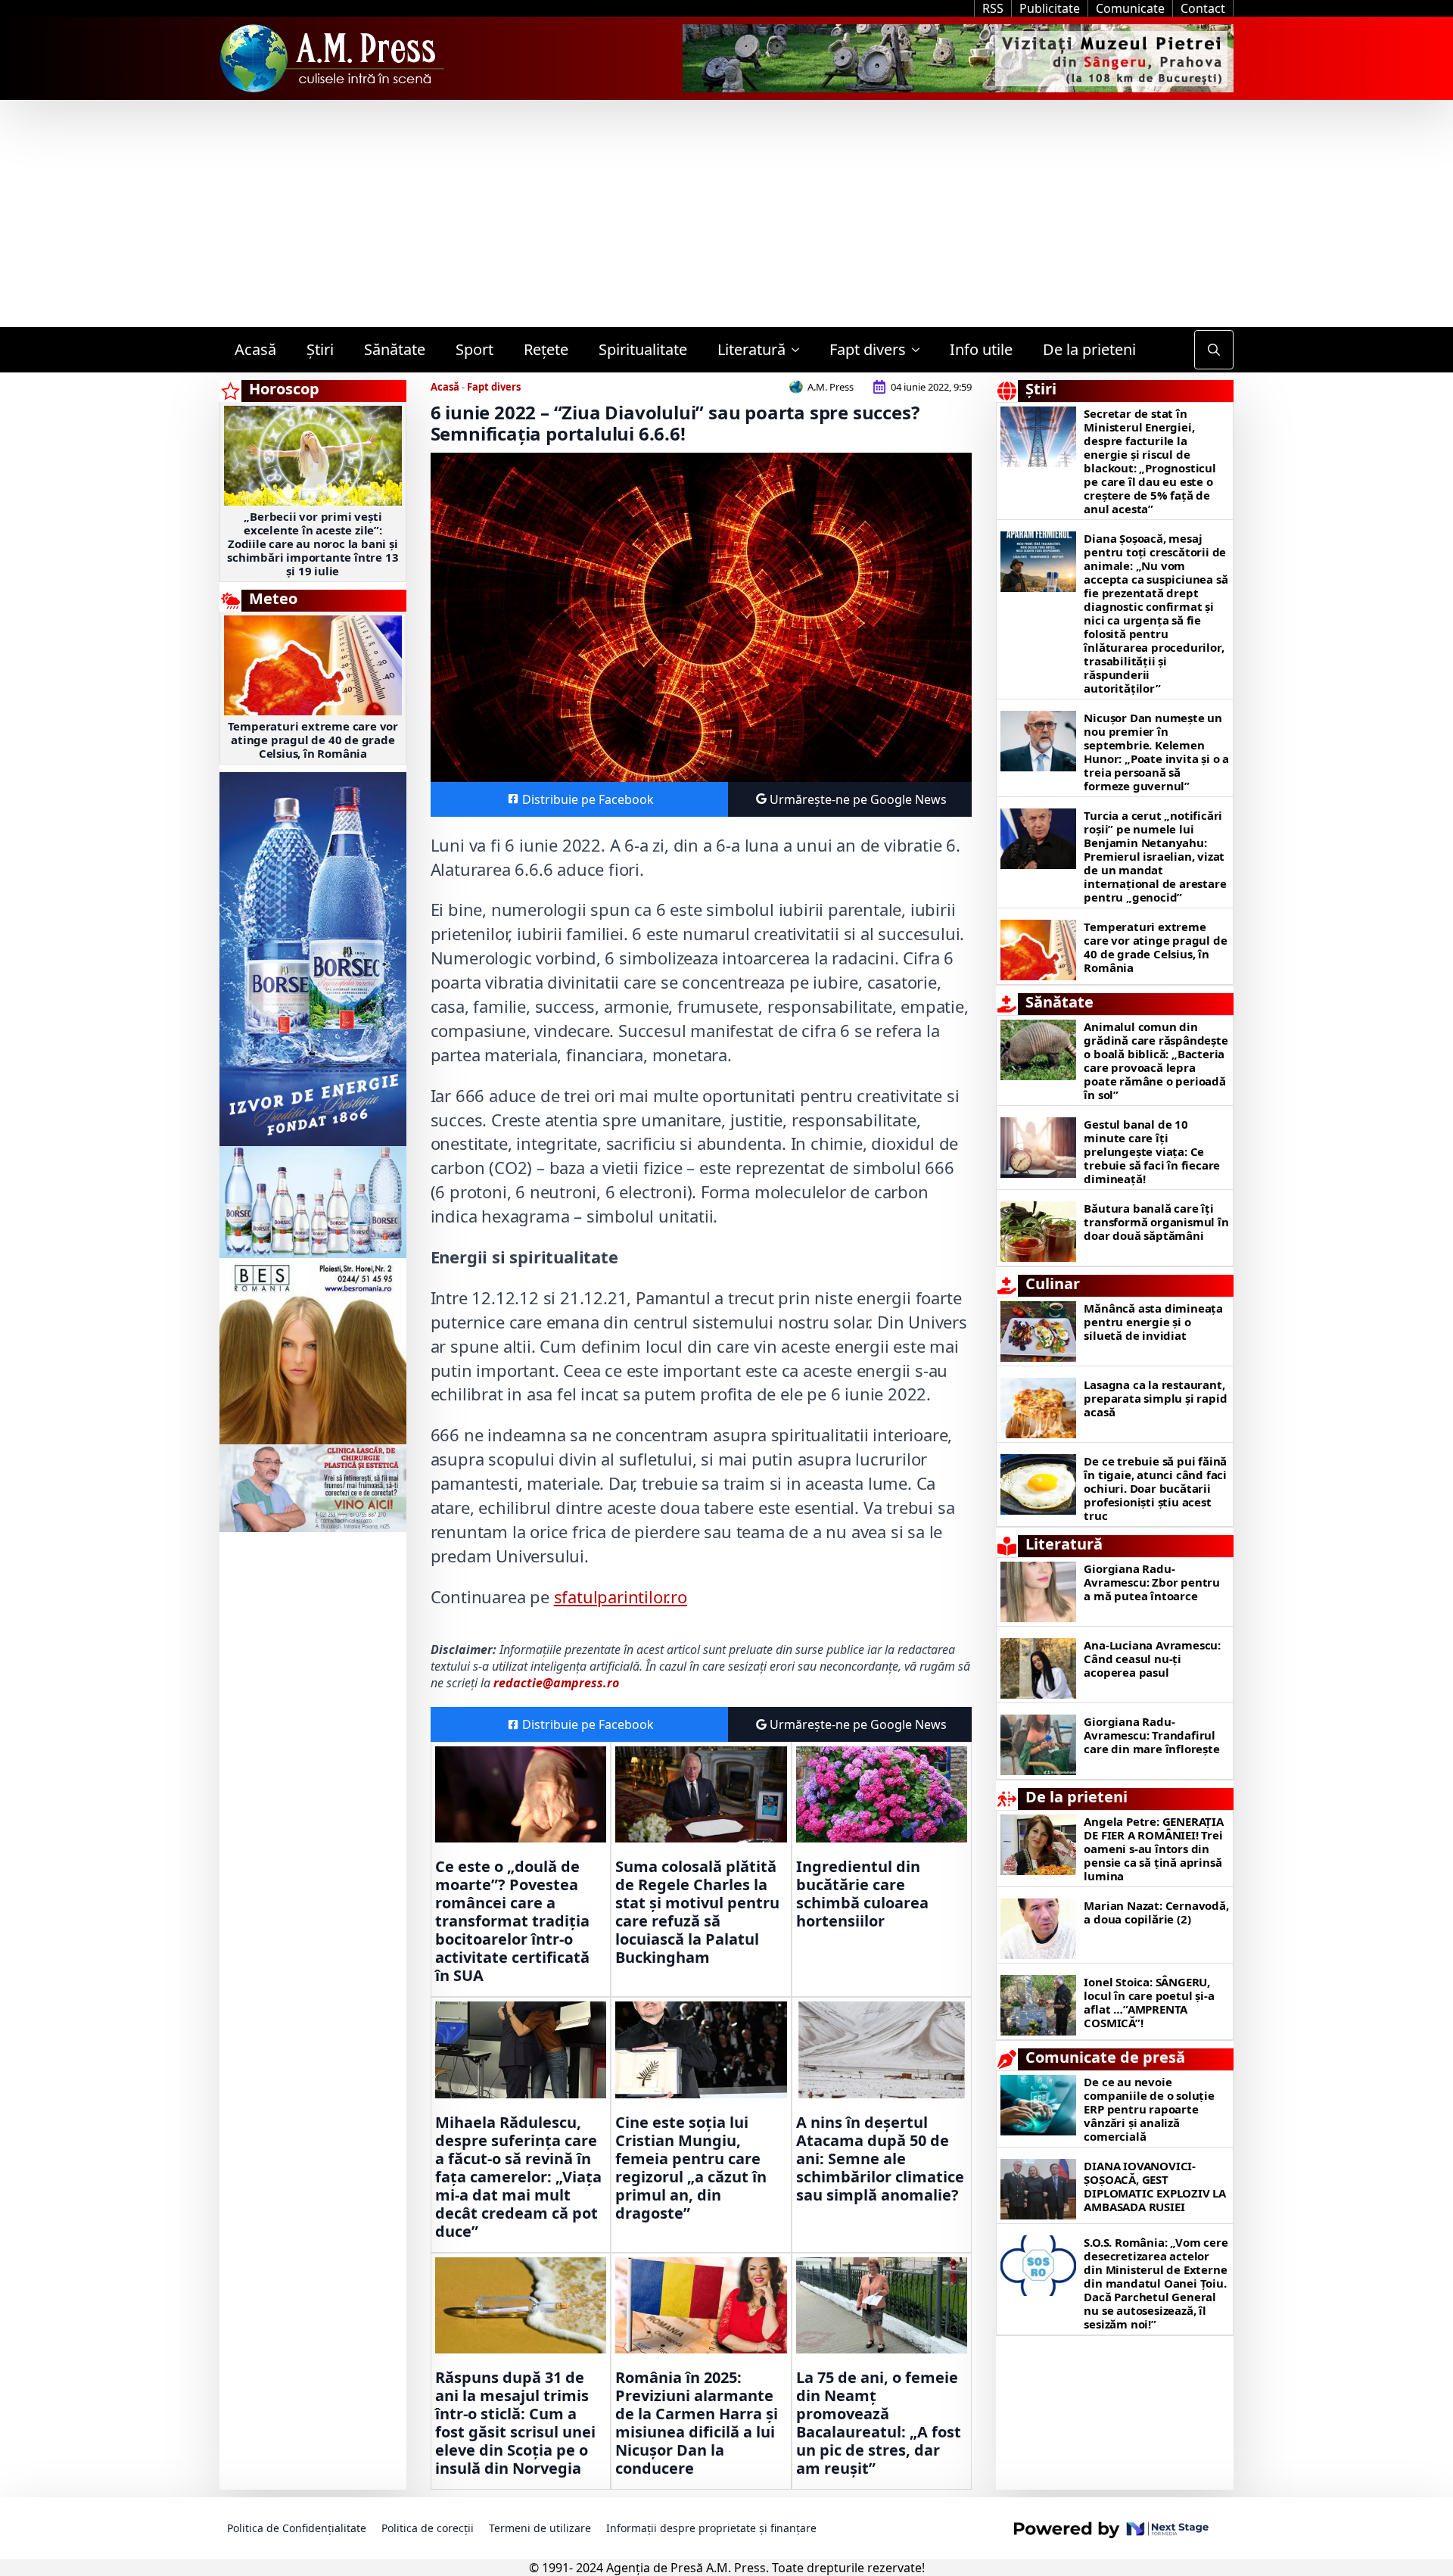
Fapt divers (868, 349)
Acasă (255, 349)
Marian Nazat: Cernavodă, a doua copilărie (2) (1156, 1912)
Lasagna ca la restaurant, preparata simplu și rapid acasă (1155, 1398)
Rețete (546, 349)
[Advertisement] (726, 213)
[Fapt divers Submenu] (920, 350)
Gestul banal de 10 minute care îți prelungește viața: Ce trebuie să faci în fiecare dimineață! (1152, 1151)
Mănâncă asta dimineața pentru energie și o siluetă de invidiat (1153, 1322)
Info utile (981, 349)
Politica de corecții (428, 2528)
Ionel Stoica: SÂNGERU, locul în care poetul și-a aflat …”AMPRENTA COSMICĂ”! (1149, 2002)
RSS (993, 8)
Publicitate (1050, 8)
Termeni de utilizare (540, 2528)
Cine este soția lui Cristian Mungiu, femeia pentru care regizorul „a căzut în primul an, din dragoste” (691, 2168)
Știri (320, 349)
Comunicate (1130, 8)
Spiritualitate (643, 349)
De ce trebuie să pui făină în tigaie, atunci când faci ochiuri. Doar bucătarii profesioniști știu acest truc (1155, 1488)
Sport (474, 349)
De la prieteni (1089, 349)
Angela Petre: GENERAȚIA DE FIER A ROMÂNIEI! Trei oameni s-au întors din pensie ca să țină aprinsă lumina (1153, 1849)
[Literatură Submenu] (800, 350)
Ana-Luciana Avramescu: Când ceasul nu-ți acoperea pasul (1152, 1659)
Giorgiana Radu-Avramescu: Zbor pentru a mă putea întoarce (1152, 1582)
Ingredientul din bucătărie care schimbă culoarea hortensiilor (862, 1894)
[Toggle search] (1214, 350)
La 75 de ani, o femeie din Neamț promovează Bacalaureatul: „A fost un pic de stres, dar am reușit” (879, 2423)
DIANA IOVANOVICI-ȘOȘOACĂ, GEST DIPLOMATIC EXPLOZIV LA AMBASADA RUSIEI (1155, 2186)
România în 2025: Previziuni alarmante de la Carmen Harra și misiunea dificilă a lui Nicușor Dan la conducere (697, 2423)
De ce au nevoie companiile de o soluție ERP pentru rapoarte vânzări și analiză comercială (1149, 2109)
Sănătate (395, 349)
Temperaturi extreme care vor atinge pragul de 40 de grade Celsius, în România (313, 740)
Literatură (751, 349)
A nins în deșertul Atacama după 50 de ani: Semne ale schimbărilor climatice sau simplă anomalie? (880, 2159)
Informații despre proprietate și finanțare (711, 2528)
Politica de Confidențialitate (297, 2528)
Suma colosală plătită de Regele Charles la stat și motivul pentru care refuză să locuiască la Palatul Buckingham (697, 1912)
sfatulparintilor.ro (621, 1596)
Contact (1203, 8)
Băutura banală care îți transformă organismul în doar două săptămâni (1156, 1222)
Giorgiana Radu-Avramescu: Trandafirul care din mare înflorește (1151, 1735)
